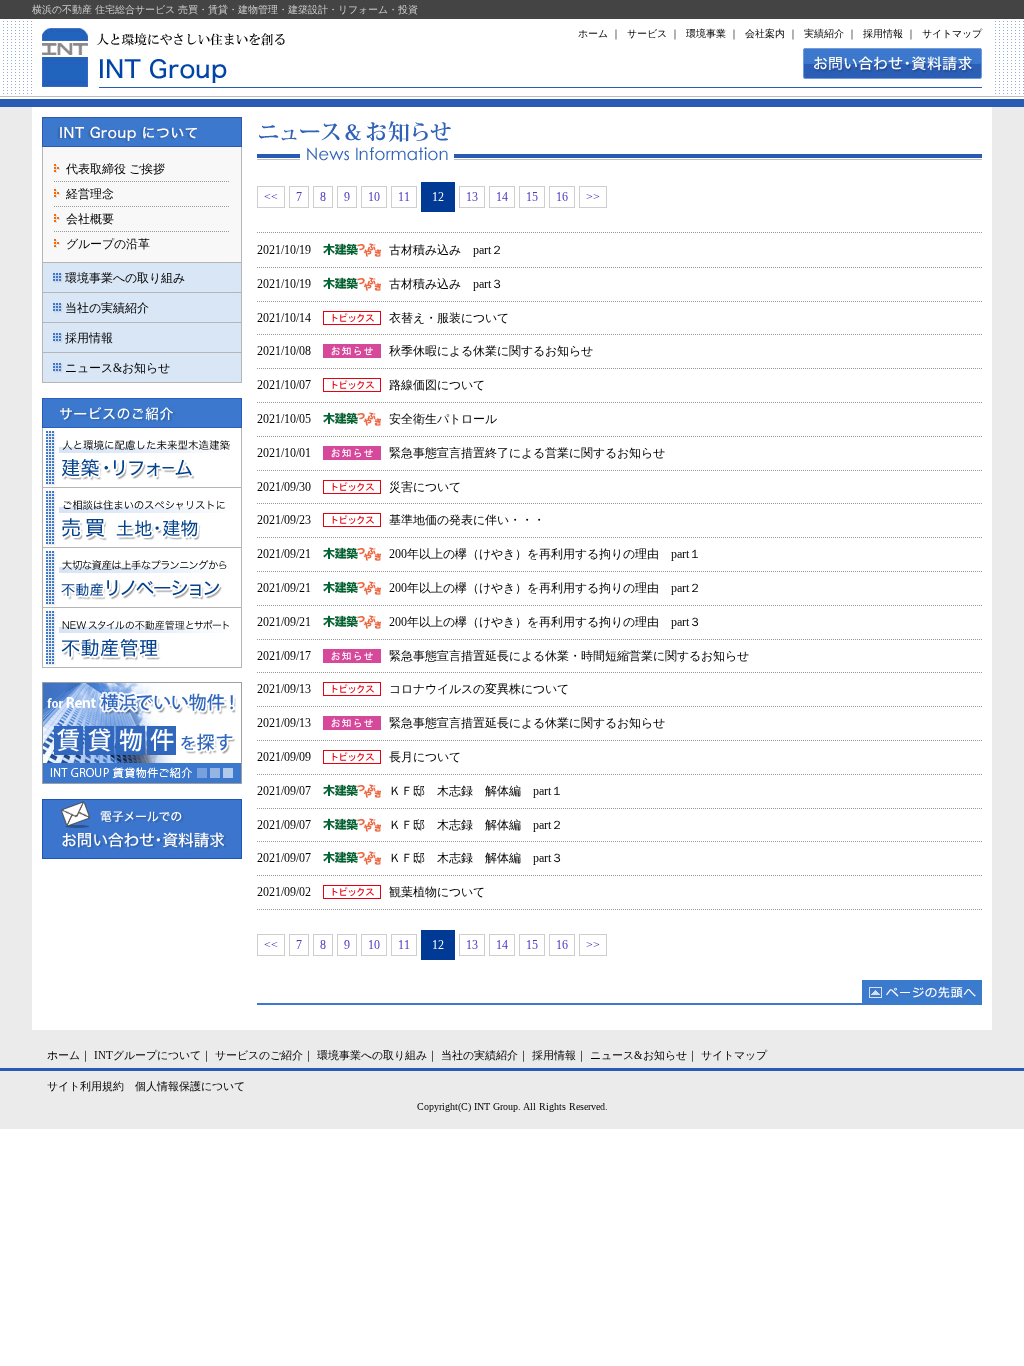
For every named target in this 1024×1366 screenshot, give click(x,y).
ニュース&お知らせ (117, 368)
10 (374, 197)
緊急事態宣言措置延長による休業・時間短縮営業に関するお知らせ (569, 656)
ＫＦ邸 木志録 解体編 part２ (476, 825)
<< (271, 197)
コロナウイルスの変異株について (479, 689)
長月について (425, 757)
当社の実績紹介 (107, 308)
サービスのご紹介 (259, 1055)
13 (472, 197)
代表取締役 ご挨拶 (115, 169)
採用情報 (883, 33)
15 (532, 197)
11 (404, 197)
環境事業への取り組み (125, 278)
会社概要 (90, 219)
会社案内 (765, 33)
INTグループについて (147, 1055)
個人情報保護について (190, 1086)
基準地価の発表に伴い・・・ (467, 520)
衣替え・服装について (449, 318)
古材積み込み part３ (446, 284)
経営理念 (90, 194)
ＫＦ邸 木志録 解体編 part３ (476, 858)
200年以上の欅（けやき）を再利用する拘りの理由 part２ (545, 588)
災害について (425, 487)
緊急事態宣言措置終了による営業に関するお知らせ (527, 453)
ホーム (593, 33)
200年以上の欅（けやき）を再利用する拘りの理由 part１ (545, 554)
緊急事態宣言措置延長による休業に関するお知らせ (527, 723)
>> (593, 197)
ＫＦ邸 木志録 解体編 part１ (476, 791)
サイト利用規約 (85, 1086)
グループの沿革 (108, 244)
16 (562, 197)
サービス (647, 33)
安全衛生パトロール (443, 419)
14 (502, 197)
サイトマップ (952, 33)
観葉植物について (437, 892)
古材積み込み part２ (446, 250)
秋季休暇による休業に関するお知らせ (491, 351)
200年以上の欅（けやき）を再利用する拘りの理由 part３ (545, 622)
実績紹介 (824, 33)
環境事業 (706, 33)
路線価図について (437, 385)
